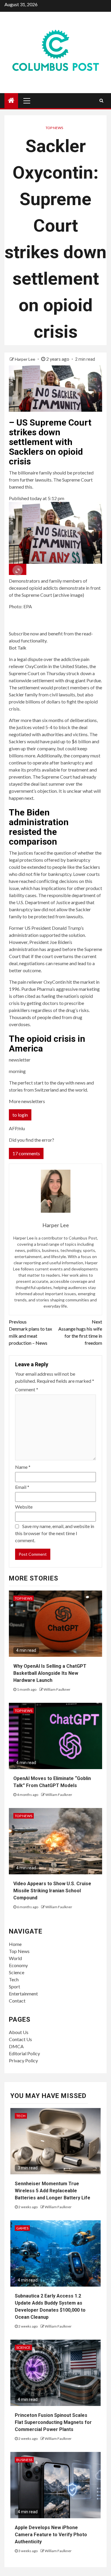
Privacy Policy (23, 2060)
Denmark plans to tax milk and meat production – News (30, 1332)
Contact (17, 2001)
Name (23, 1467)
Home (15, 1944)
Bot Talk (18, 648)
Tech (14, 1979)
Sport (15, 1986)
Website (24, 1507)
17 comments (26, 1153)
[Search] (101, 100)
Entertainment (23, 1994)
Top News (54, 128)
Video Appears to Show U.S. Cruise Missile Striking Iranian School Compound (52, 1891)
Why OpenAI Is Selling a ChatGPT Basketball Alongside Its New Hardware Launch (50, 1673)
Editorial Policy (24, 2053)
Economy (18, 1965)
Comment (27, 1389)
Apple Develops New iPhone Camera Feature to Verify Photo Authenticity (51, 2535)
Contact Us (20, 2039)
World (15, 1958)
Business (24, 2460)
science (23, 2347)
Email (22, 1487)
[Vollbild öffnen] (18, 569)
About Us (19, 2032)
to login (20, 1115)
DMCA (16, 2046)
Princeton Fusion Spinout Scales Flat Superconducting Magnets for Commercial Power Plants (53, 2422)
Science (17, 1972)
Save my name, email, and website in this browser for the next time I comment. (55, 1533)
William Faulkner (57, 1689)
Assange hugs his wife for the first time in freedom (80, 1332)
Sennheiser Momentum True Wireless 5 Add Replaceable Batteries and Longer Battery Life (53, 2191)
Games (22, 2228)
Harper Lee (25, 359)
